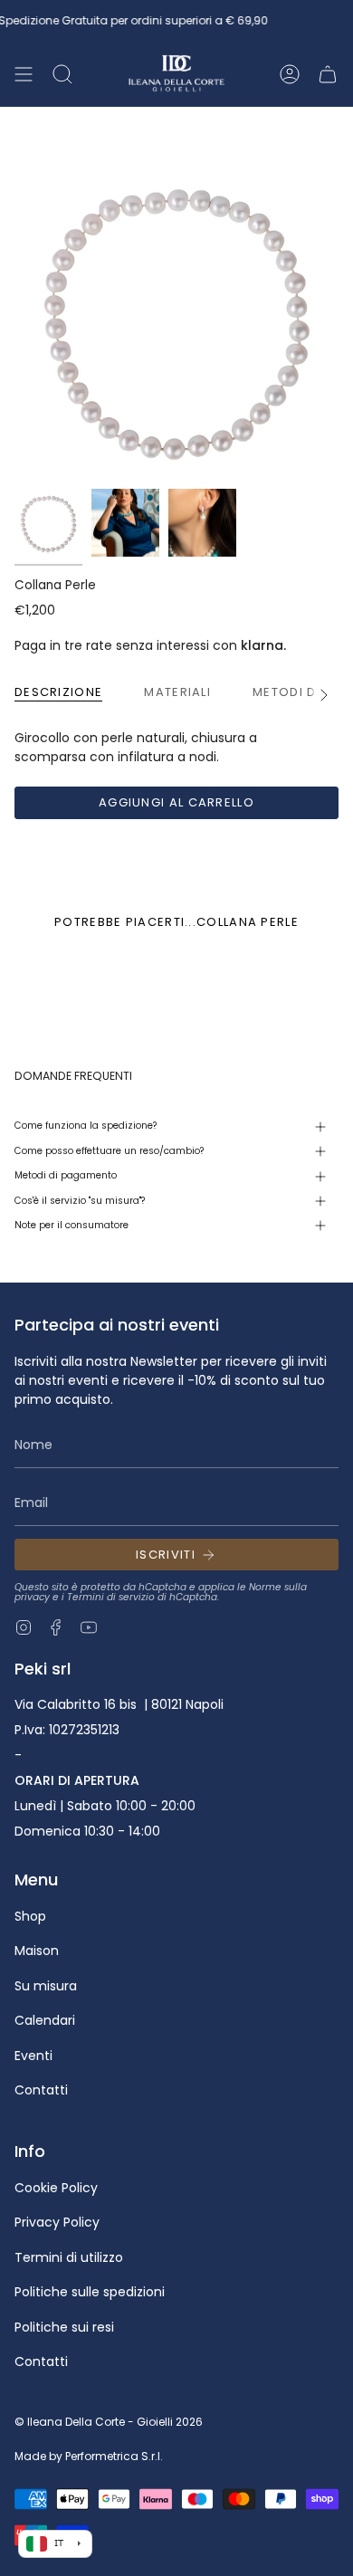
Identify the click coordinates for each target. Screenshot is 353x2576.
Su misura (46, 1986)
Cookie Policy (56, 2188)
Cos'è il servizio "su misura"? (80, 1201)
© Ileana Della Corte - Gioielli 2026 (109, 2422)
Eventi (33, 2056)
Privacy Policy (57, 2222)
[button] (62, 74)
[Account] (290, 74)
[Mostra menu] (24, 74)
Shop (30, 1916)
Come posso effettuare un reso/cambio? (109, 1151)
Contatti (41, 2090)
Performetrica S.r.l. (114, 2456)
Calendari (45, 2020)
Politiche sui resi (64, 2327)
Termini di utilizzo (69, 2257)
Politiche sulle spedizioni (90, 2292)
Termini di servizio (111, 1597)
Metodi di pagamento (66, 1175)
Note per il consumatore (72, 1225)
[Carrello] (328, 74)
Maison (37, 1951)
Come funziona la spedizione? (86, 1126)
